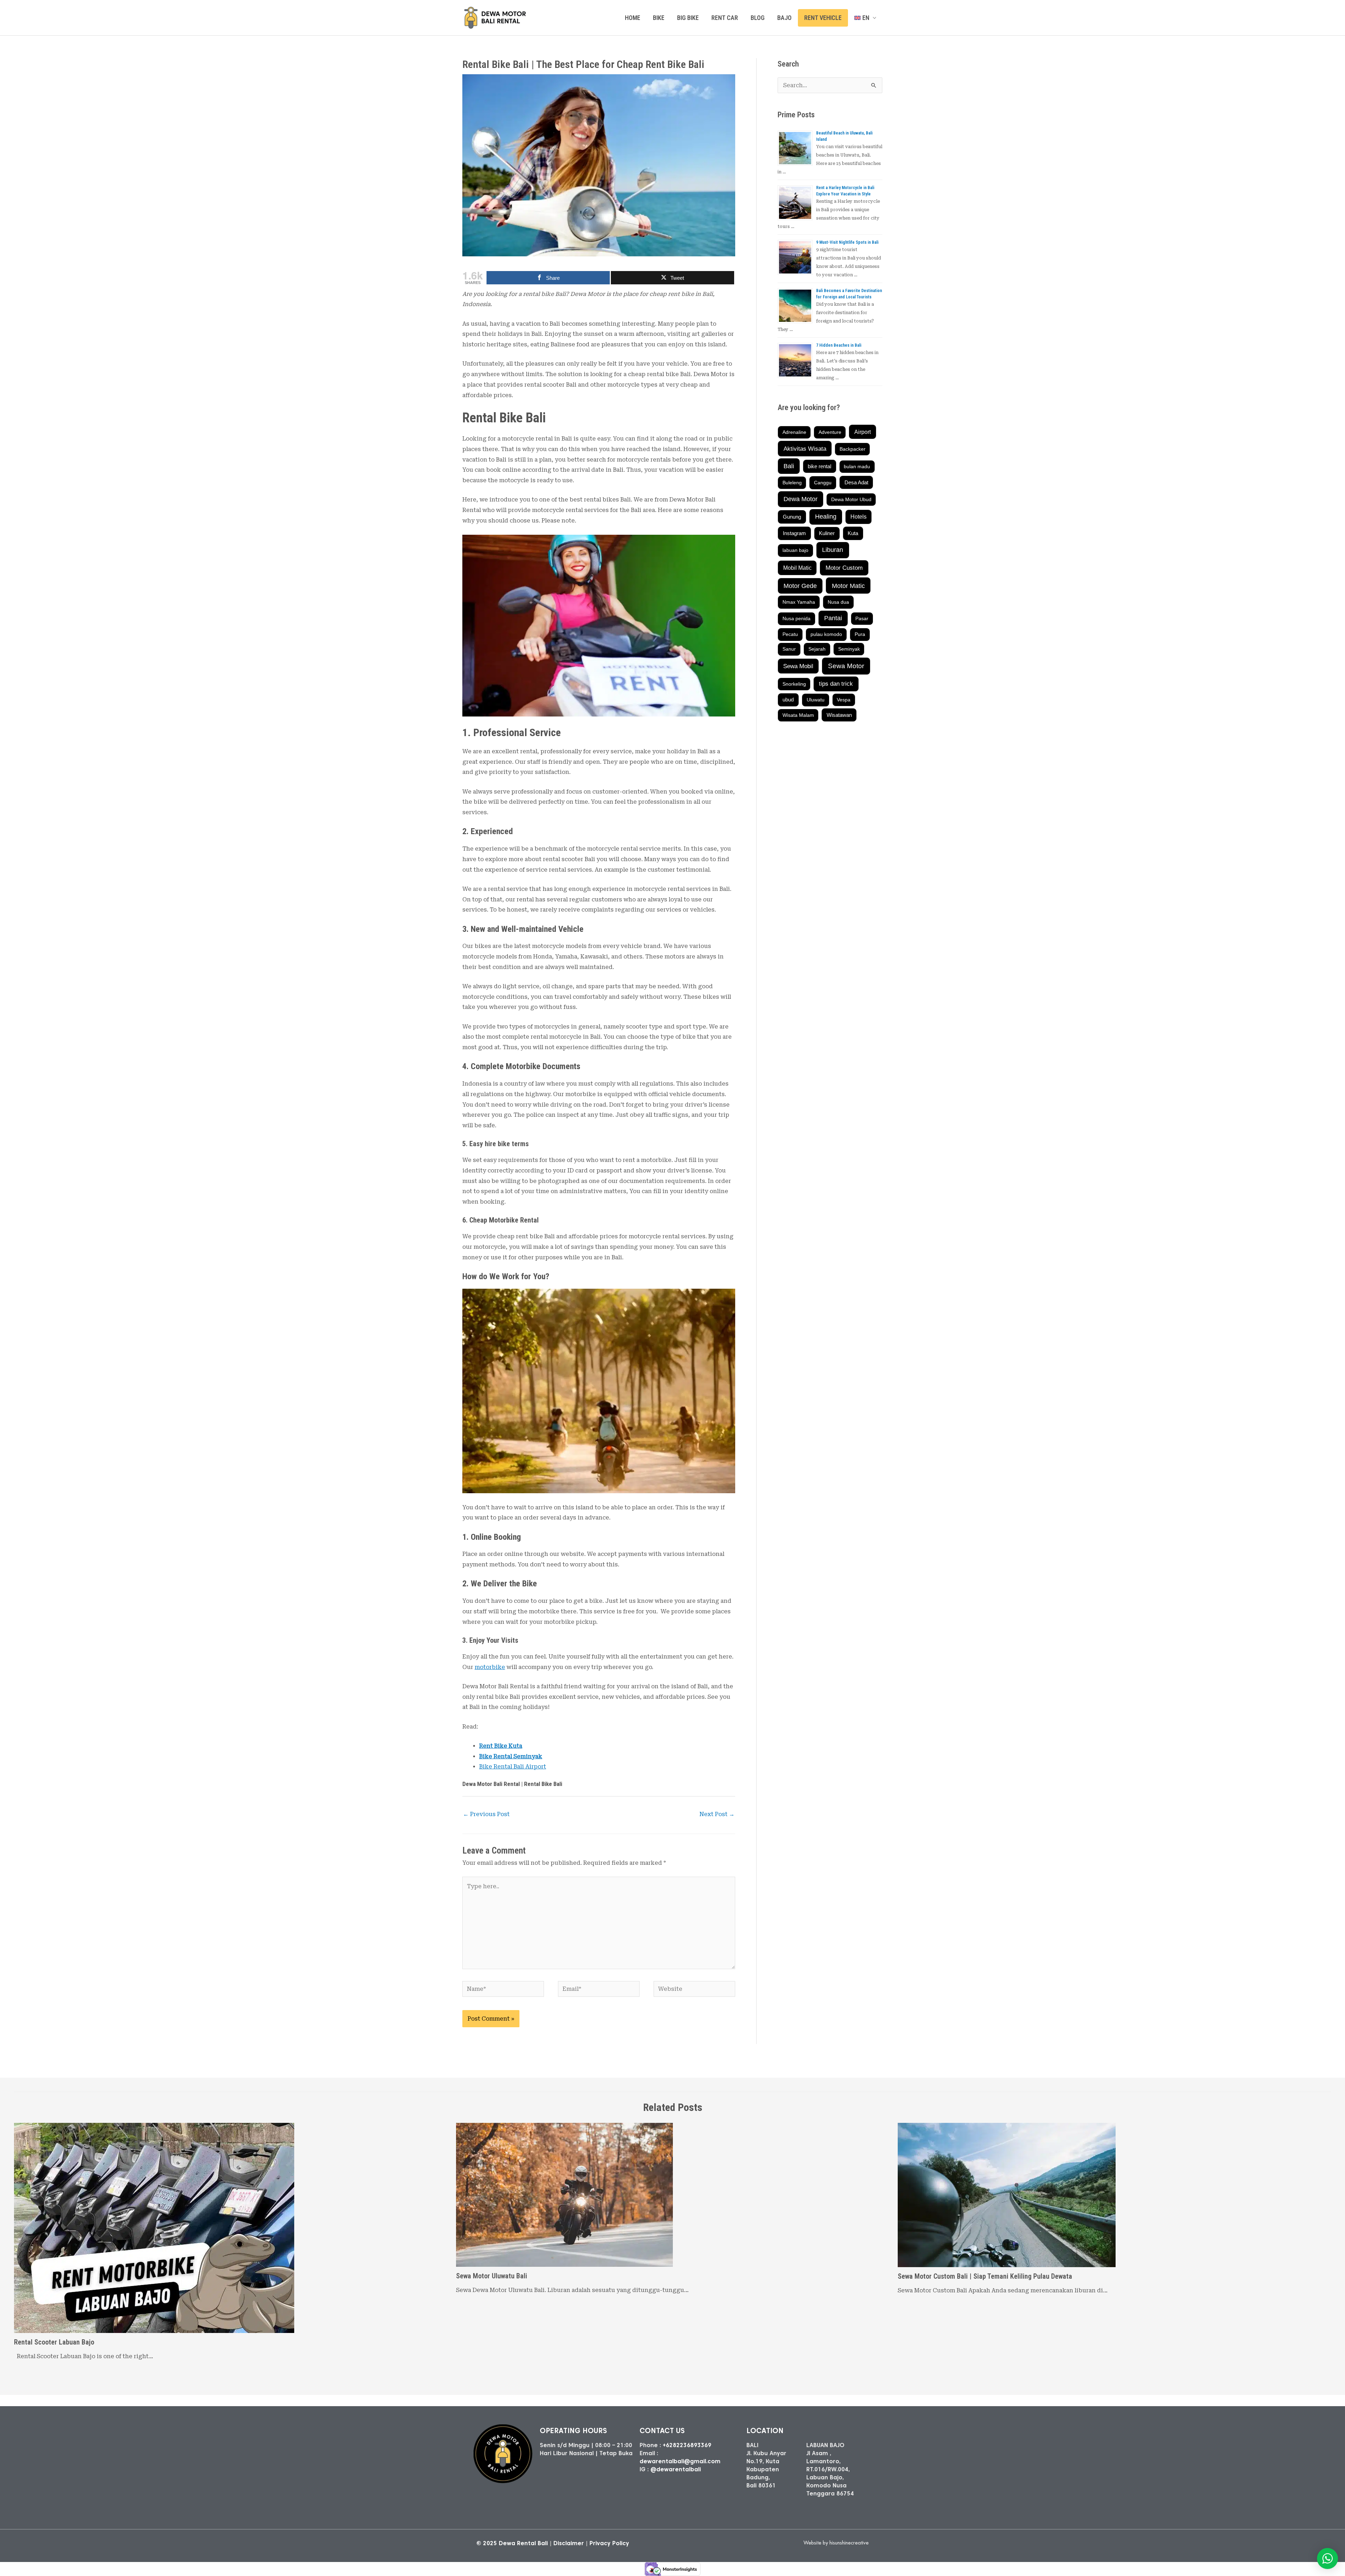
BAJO (784, 18)
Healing (826, 517)
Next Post (717, 1814)
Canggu (823, 483)
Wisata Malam (798, 715)
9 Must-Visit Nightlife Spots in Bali (847, 242)
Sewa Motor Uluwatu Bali (492, 2276)
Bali (789, 466)
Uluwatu (816, 700)
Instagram (794, 533)
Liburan (833, 550)
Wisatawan (839, 715)
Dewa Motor (801, 499)
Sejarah (817, 649)
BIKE (659, 18)
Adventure (830, 432)
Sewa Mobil (798, 666)
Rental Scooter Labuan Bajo (54, 2342)
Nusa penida (796, 618)
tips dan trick (836, 684)
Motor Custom (844, 568)
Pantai (833, 618)
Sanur (789, 649)
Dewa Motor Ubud (851, 499)
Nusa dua (838, 602)
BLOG (758, 18)
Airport (863, 432)
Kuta (853, 533)
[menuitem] (865, 18)
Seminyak (849, 649)
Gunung (792, 517)
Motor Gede (800, 586)
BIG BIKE (688, 18)
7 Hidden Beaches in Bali (839, 345)
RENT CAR (725, 18)
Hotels (858, 517)
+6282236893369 (687, 2445)
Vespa (844, 700)
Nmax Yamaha (799, 602)
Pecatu (790, 634)
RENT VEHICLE (823, 18)
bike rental (819, 466)
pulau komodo (826, 634)
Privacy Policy (609, 2543)
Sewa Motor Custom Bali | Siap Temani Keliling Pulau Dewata (985, 2276)
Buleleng (792, 483)
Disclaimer (569, 2543)
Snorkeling (794, 684)
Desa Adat (856, 483)
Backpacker (853, 449)
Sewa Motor (846, 666)
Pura (860, 634)
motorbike (490, 1667)
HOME (633, 18)
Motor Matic (848, 586)
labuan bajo (795, 550)
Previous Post (486, 1814)
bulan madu (857, 466)
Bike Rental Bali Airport (513, 1767)
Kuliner (827, 533)
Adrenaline (794, 432)
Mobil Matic (797, 568)
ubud (788, 700)
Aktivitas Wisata (805, 449)
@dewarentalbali (676, 2469)
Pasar (862, 618)
